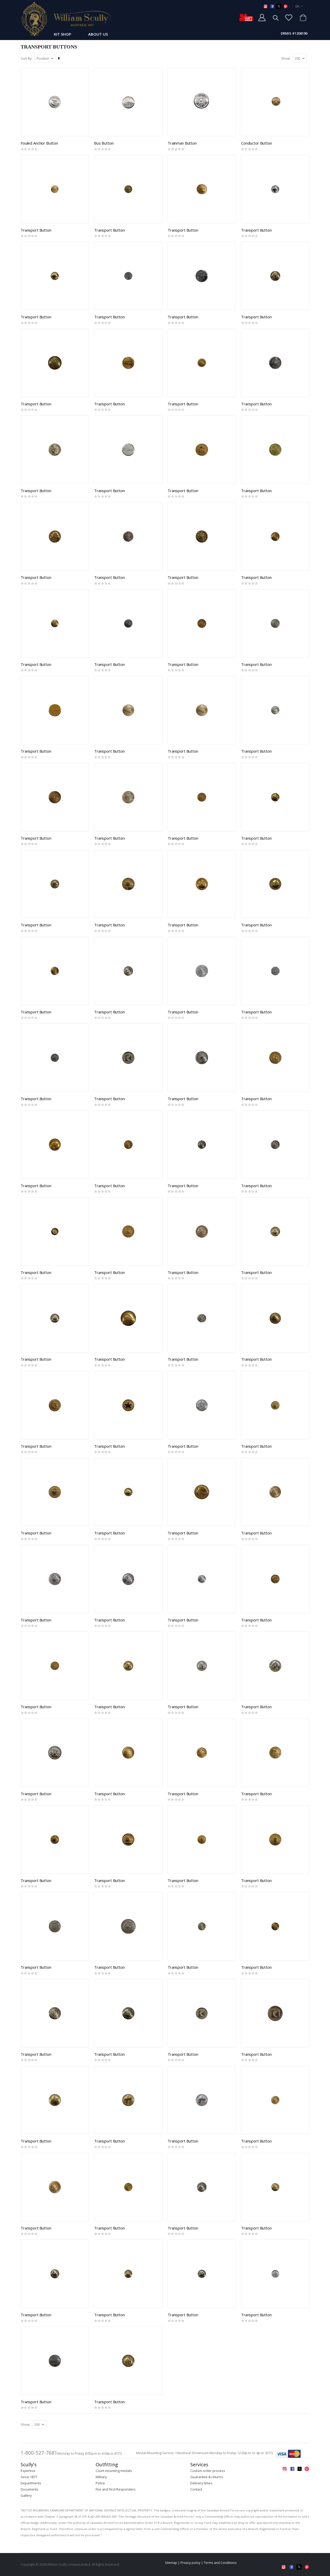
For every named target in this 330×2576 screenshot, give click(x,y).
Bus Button (104, 143)
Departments (31, 2483)
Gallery (26, 2495)
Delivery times (201, 2483)
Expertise (28, 2471)
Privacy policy (190, 2563)
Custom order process (208, 2471)
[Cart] (303, 18)
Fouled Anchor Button (39, 143)
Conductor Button (257, 143)
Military (101, 2477)
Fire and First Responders (116, 2489)
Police (100, 2483)
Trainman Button (182, 143)
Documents (30, 2489)
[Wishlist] (289, 18)
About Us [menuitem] (98, 34)
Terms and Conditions (220, 2563)
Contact (196, 2489)
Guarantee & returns (207, 2477)
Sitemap (171, 2563)
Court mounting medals (114, 2471)
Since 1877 (29, 2477)
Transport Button (36, 230)
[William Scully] (66, 19)
